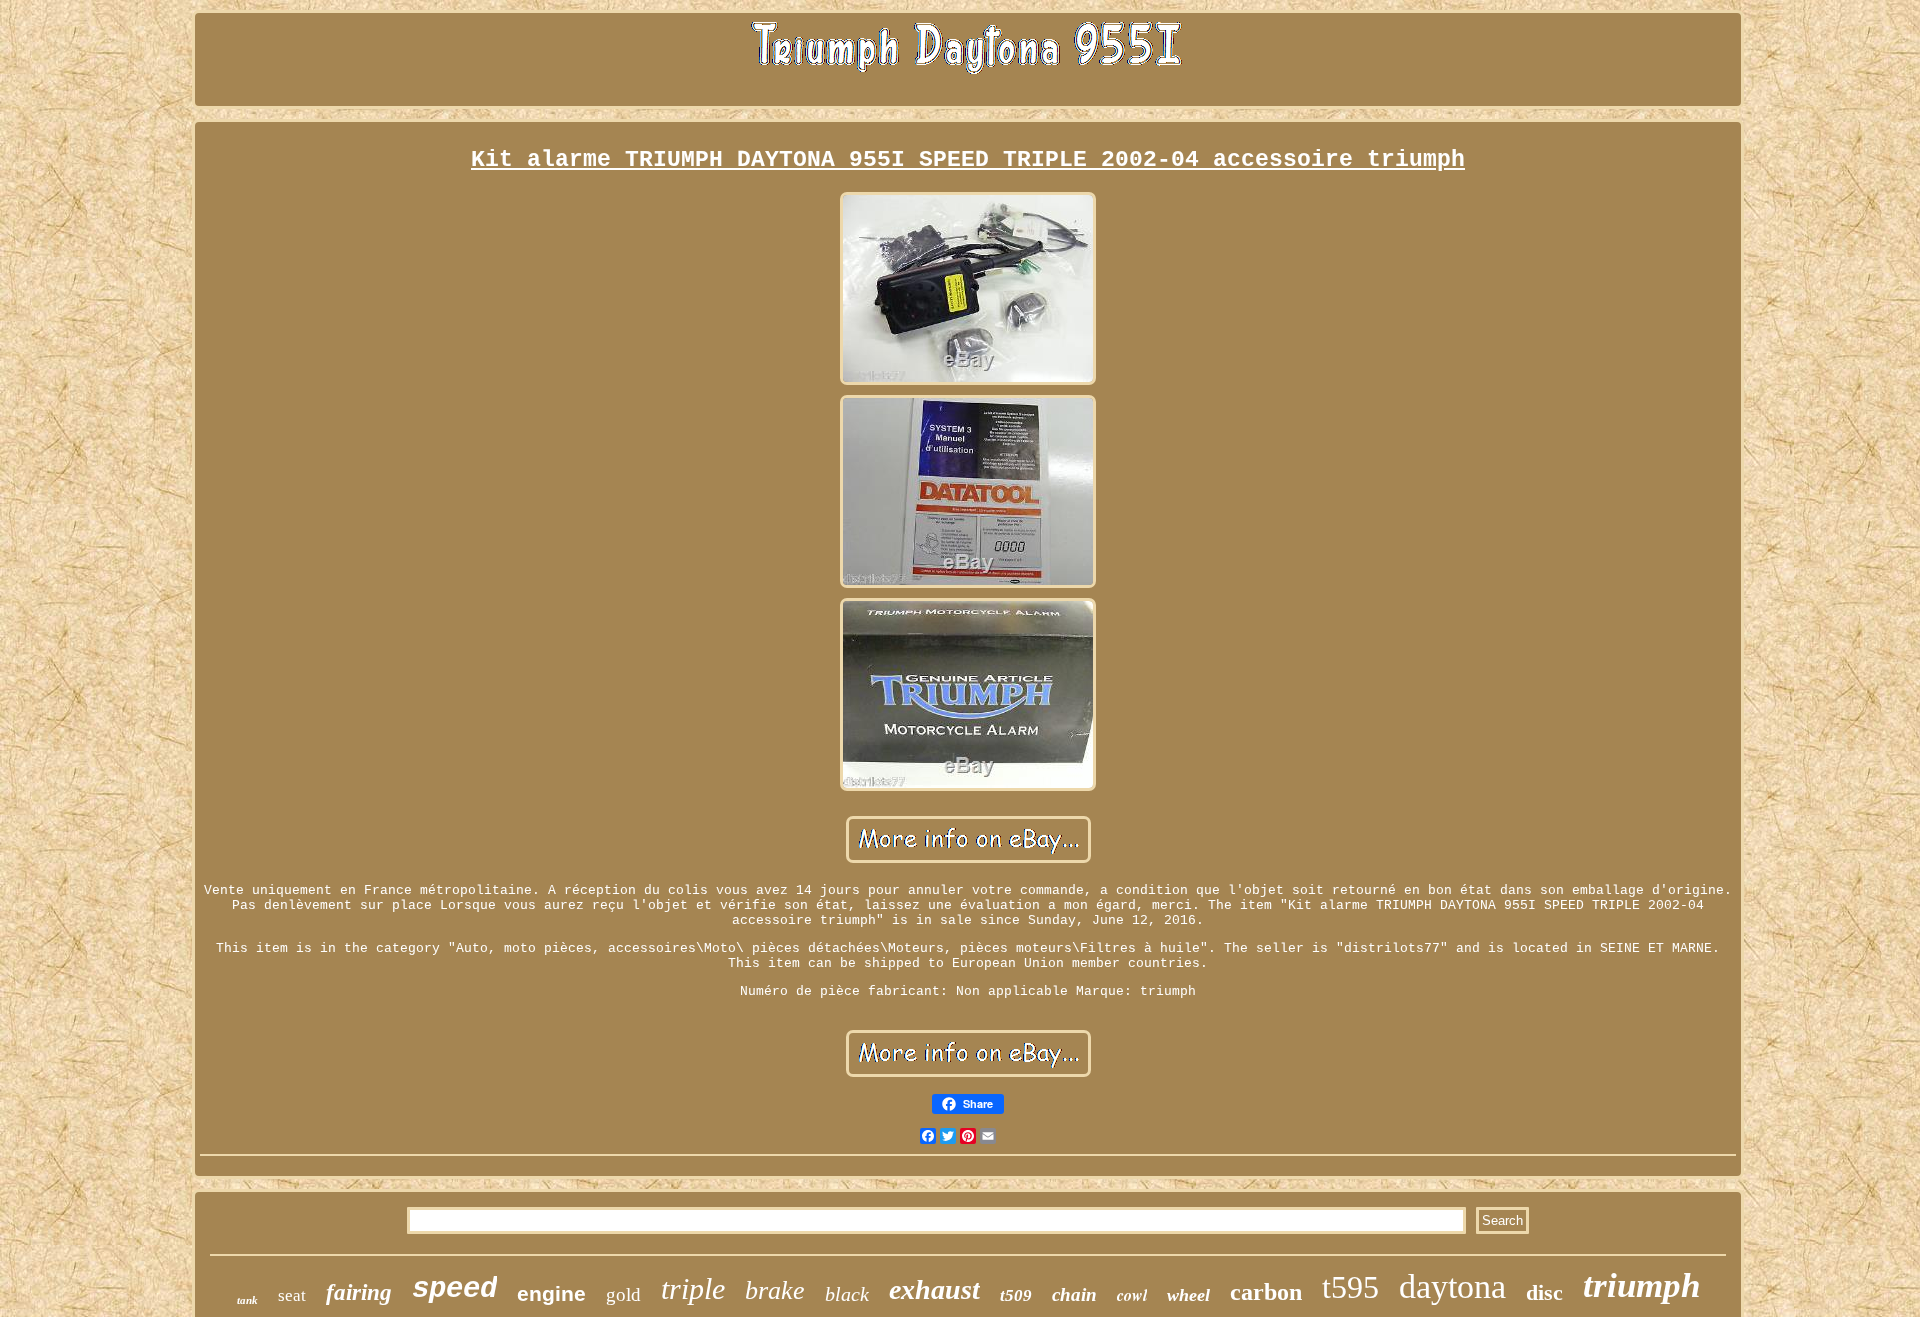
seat (292, 1295)
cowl (1132, 1295)
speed (454, 1289)
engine (551, 1293)
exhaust (934, 1289)
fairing (359, 1292)
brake (775, 1290)
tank (247, 1300)
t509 (1016, 1295)
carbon (1266, 1292)
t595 (1350, 1287)
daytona (1452, 1286)
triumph (1641, 1285)
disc (1544, 1292)
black (847, 1294)
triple (693, 1288)
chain (1074, 1294)
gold (623, 1294)
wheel (1188, 1295)
